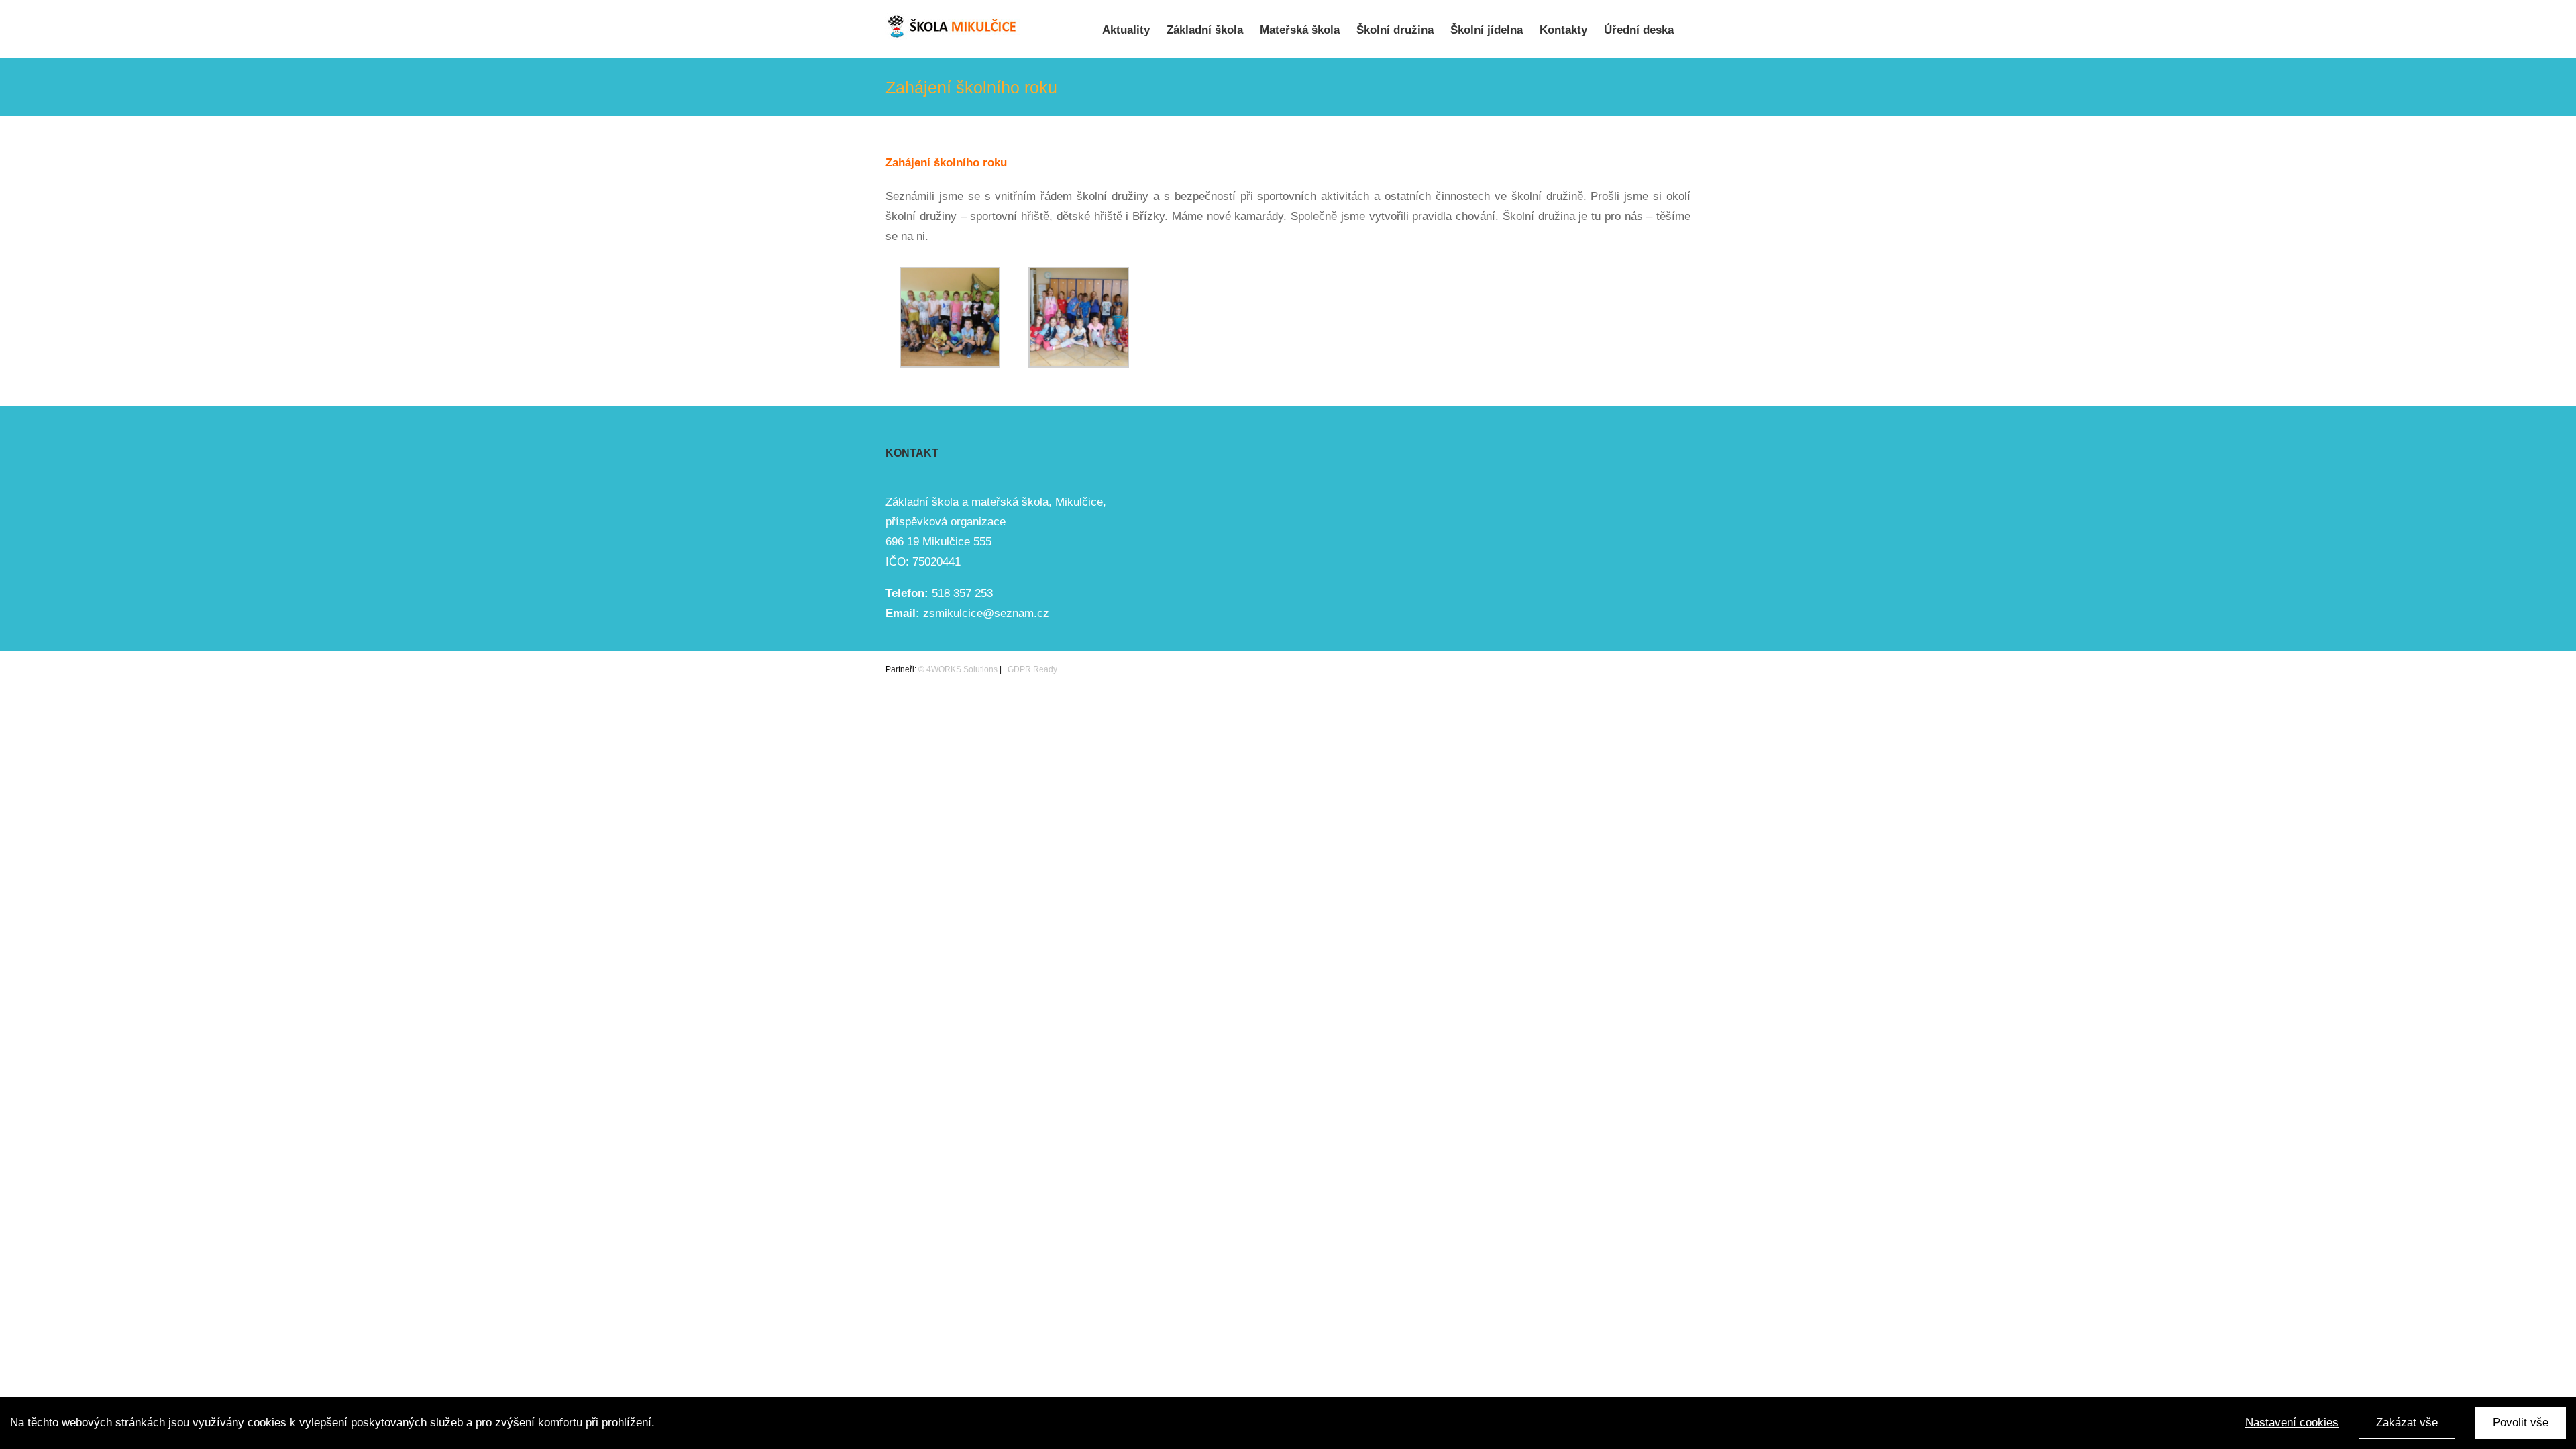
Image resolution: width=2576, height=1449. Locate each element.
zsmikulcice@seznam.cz (986, 613)
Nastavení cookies (2292, 1423)
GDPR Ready (1031, 669)
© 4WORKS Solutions (958, 669)
